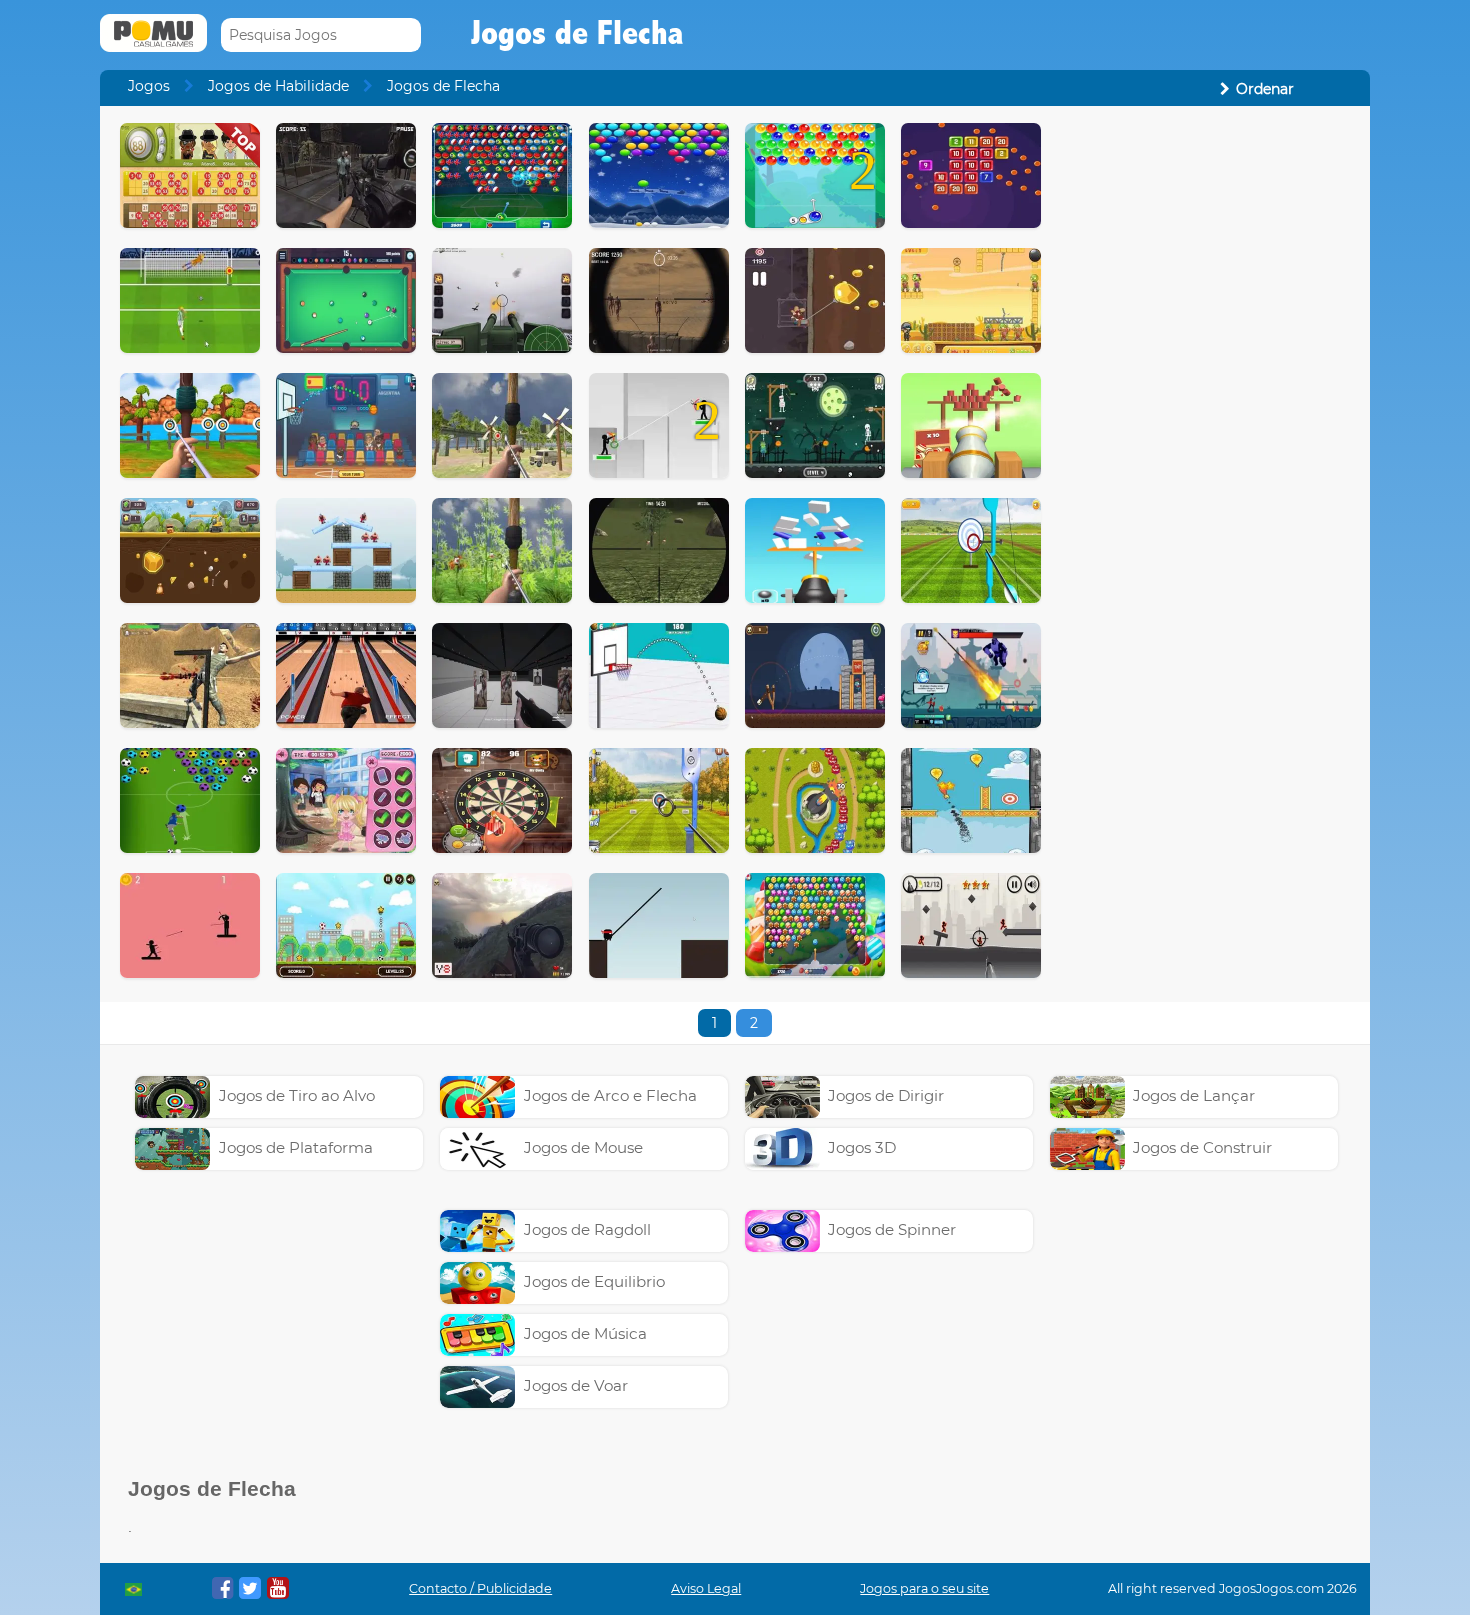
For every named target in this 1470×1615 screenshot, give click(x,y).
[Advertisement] (1206, 423)
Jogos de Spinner (892, 1229)
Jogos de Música (585, 1333)
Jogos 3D (862, 1147)
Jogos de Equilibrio (594, 1281)
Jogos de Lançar (1194, 1095)
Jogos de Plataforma (296, 1147)
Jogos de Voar (576, 1385)
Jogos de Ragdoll (587, 1229)
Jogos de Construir (1202, 1147)
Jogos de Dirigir (886, 1095)
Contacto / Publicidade (480, 1588)
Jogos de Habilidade (278, 86)
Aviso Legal (706, 1588)
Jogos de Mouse (583, 1147)
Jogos (149, 86)
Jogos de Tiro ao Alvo (297, 1095)
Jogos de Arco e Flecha (610, 1095)
